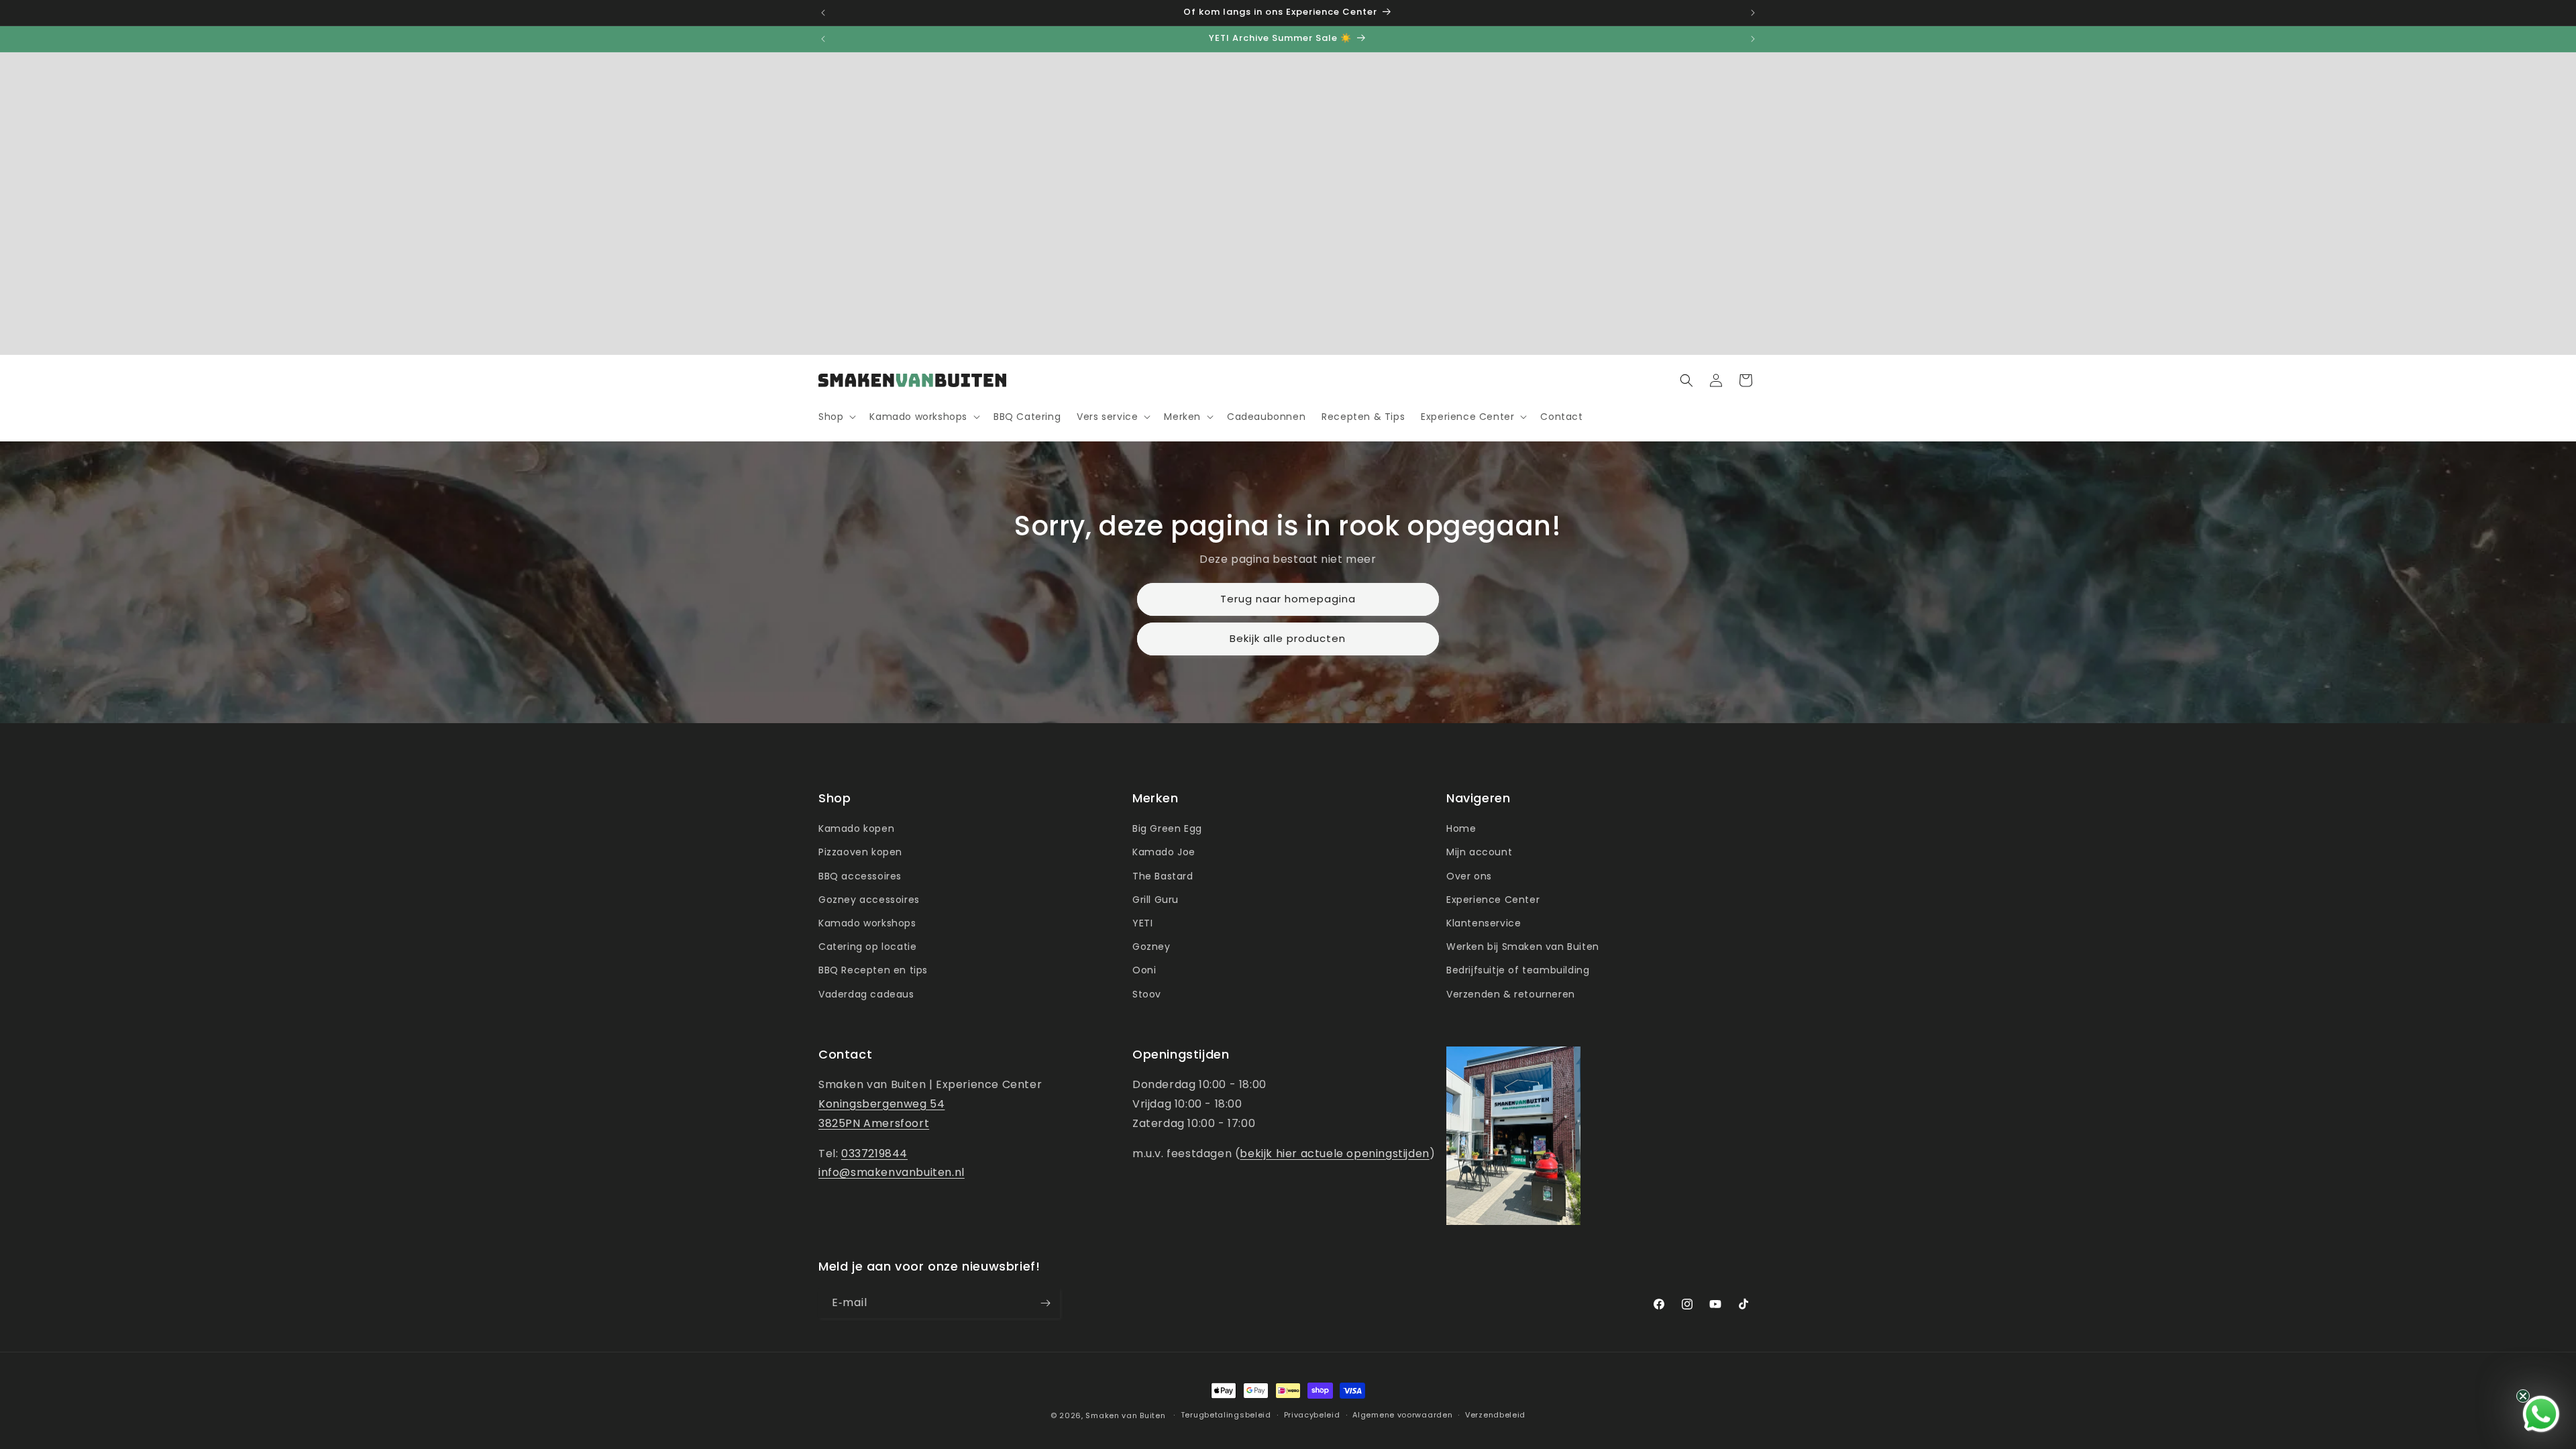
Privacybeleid (1312, 1415)
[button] (836, 417)
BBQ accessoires (860, 876)
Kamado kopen (856, 828)
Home (1461, 828)
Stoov (1147, 994)
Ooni (1144, 970)
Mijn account (1479, 852)
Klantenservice (1484, 923)
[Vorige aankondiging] (823, 13)
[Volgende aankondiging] (1753, 13)
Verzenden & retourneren (1511, 994)
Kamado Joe (1164, 852)
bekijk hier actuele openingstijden (1334, 1153)
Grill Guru (1156, 900)
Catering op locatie (867, 947)
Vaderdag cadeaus (866, 994)
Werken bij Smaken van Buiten (1523, 947)
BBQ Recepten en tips (873, 970)
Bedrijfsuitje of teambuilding (1518, 970)
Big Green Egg (1167, 828)
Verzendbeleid (1495, 1415)
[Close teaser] (2523, 1396)
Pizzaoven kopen (860, 852)
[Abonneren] (1045, 1303)
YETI (1142, 923)
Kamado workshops (867, 923)
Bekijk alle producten (1288, 639)
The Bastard (1163, 876)
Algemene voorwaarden (1402, 1415)
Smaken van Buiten (1125, 1415)
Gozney (1151, 947)
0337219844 (874, 1153)
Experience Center (1493, 900)
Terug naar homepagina (1288, 599)
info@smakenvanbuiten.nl (892, 1172)
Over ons (1469, 876)
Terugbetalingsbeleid (1226, 1415)
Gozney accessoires (869, 900)
